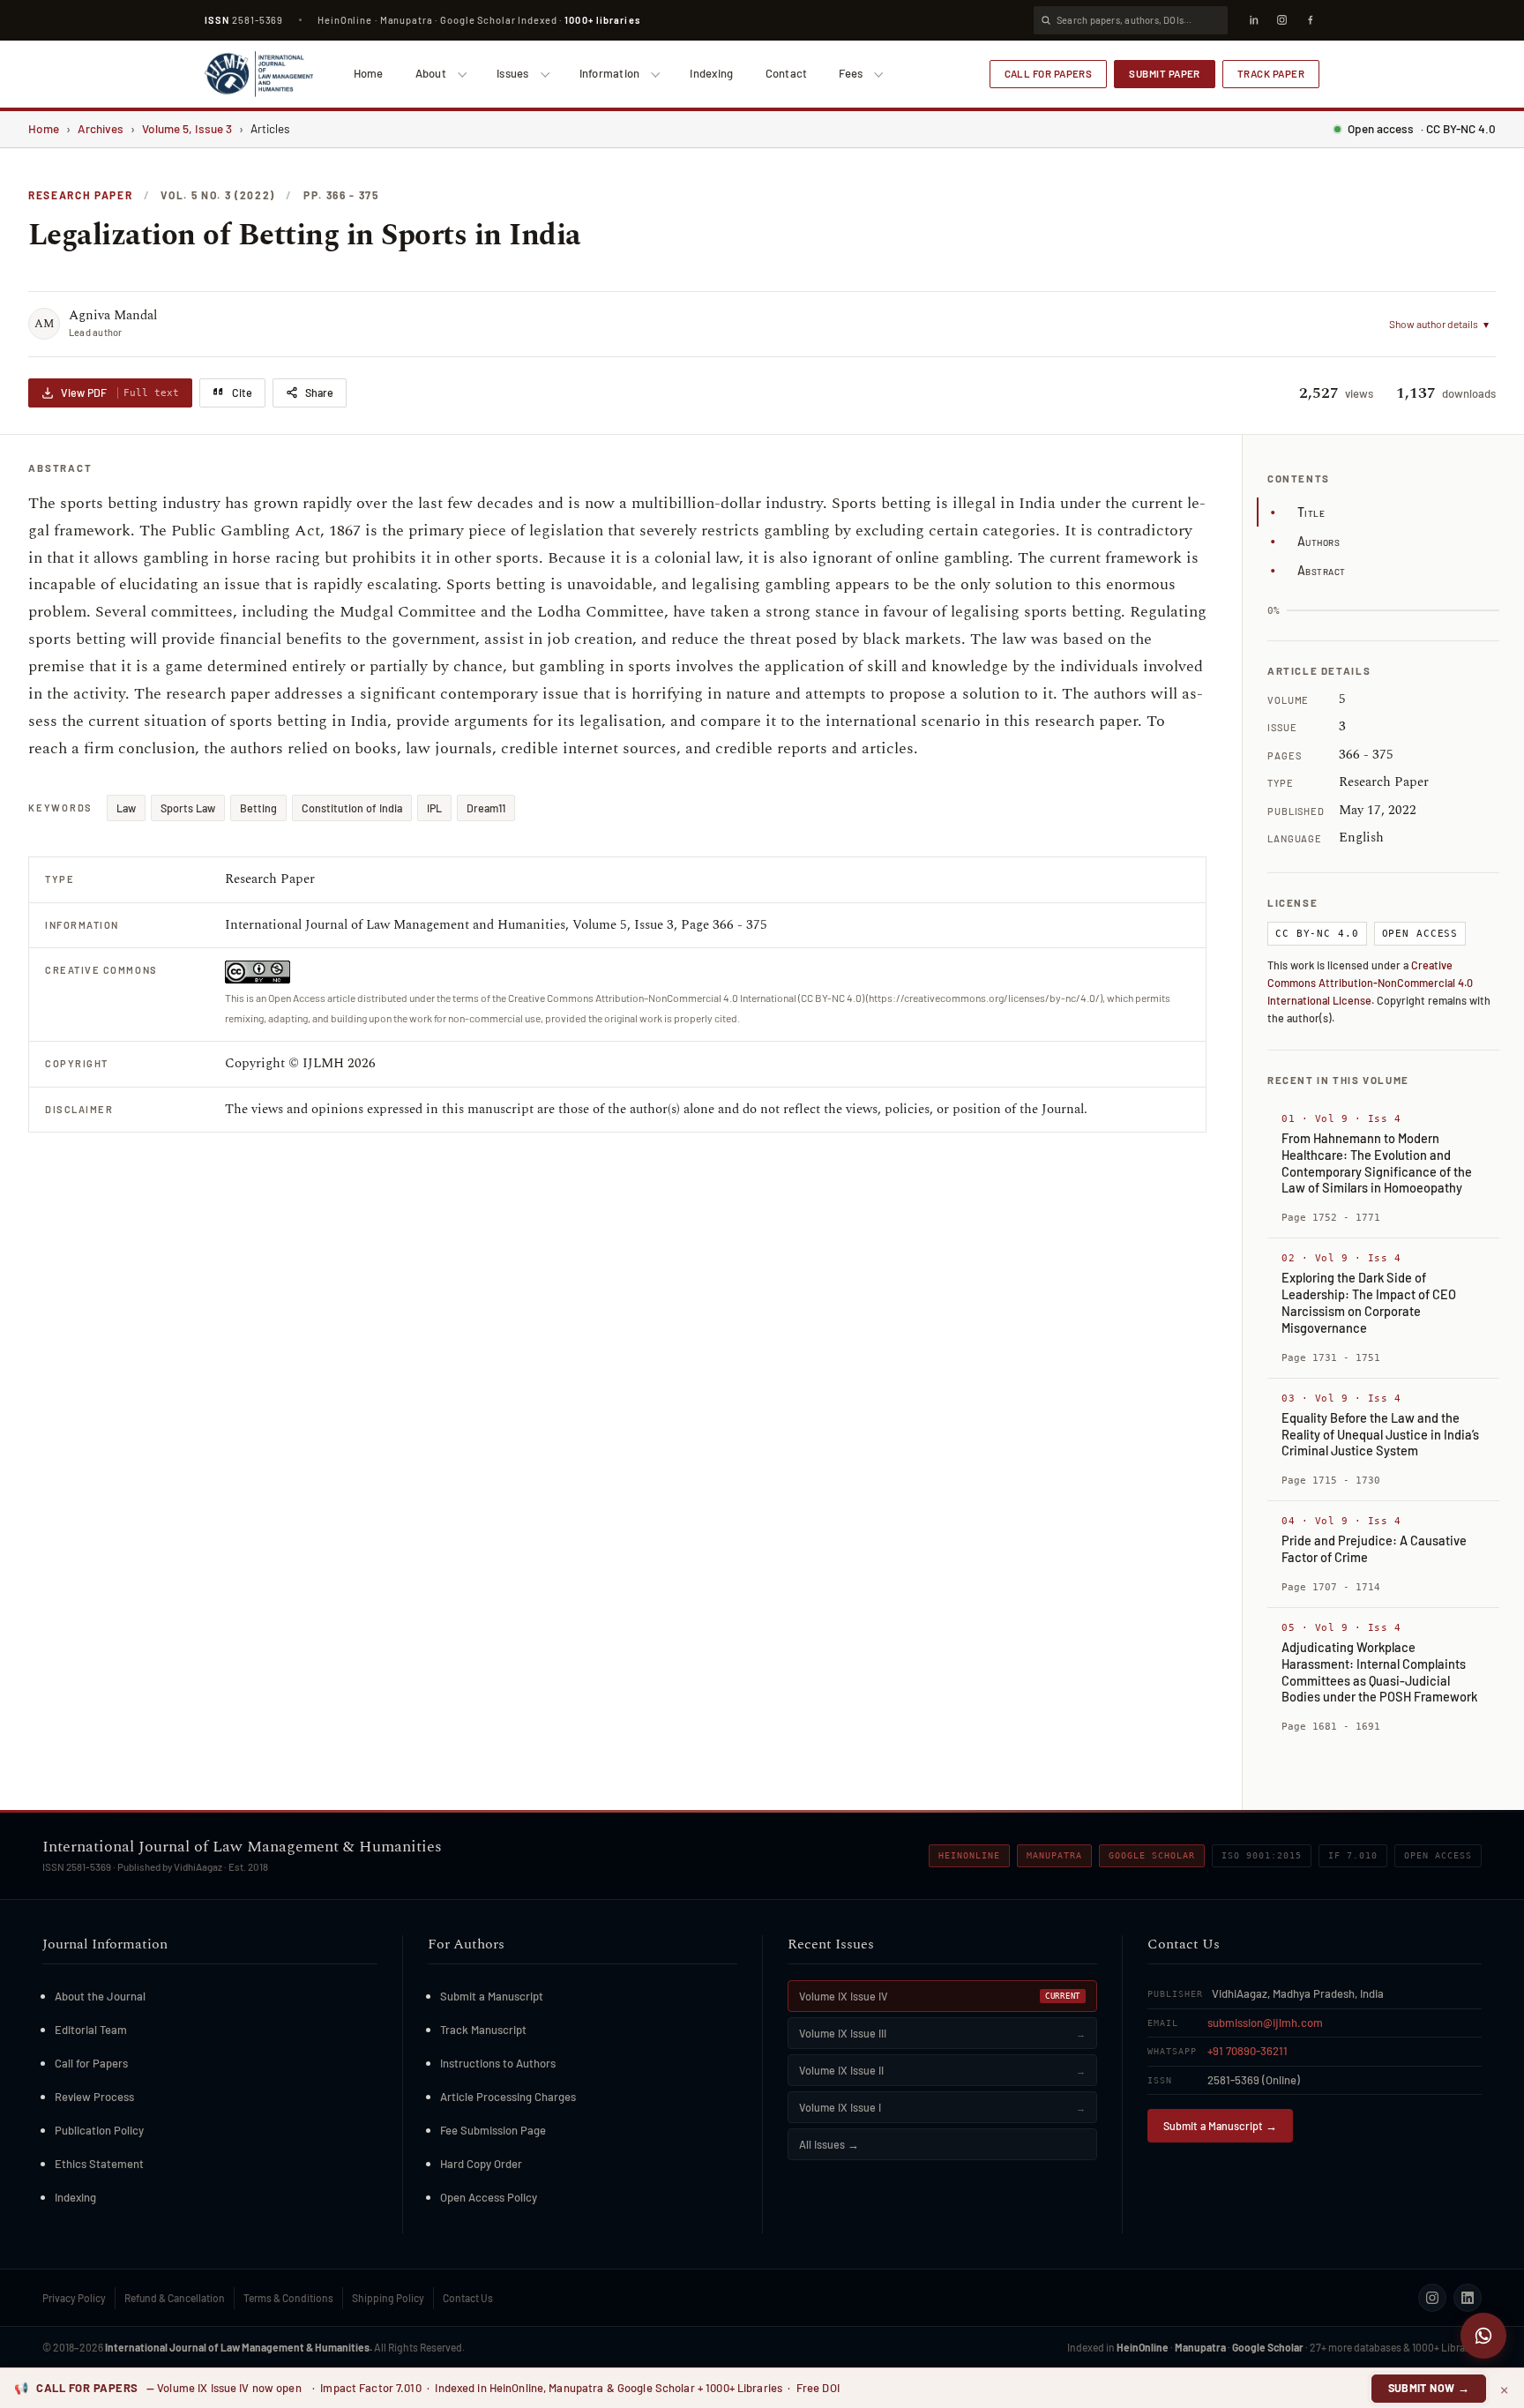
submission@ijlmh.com (1265, 2023)
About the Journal (100, 1996)
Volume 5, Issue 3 (187, 128)
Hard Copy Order (481, 2164)
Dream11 (486, 808)
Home (369, 73)
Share (319, 393)
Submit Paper (1165, 73)
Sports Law (188, 808)
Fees (851, 73)
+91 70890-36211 (1248, 2051)
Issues (513, 73)
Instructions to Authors (498, 2063)
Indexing (711, 73)
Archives (101, 128)
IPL (434, 808)
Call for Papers (1049, 73)
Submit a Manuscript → (1220, 2126)
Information (610, 73)
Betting (258, 808)
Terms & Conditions (288, 2298)
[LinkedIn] (1253, 20)
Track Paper (1271, 73)
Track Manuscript (483, 2030)
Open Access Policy (489, 2197)
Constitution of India (352, 808)
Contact (787, 73)
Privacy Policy (74, 2298)
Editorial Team (91, 2030)
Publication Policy (99, 2130)
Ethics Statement (99, 2164)
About (431, 73)
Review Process (94, 2097)
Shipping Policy (388, 2298)
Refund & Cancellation (175, 2298)
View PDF (120, 393)
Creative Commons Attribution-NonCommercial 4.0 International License (1370, 983)
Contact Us (468, 2298)
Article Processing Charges (508, 2097)
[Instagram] (1281, 20)
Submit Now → (1429, 2388)
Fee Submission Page (493, 2130)
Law (126, 808)
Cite (242, 393)
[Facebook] (1310, 20)
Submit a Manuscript (492, 1996)
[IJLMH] (259, 74)
